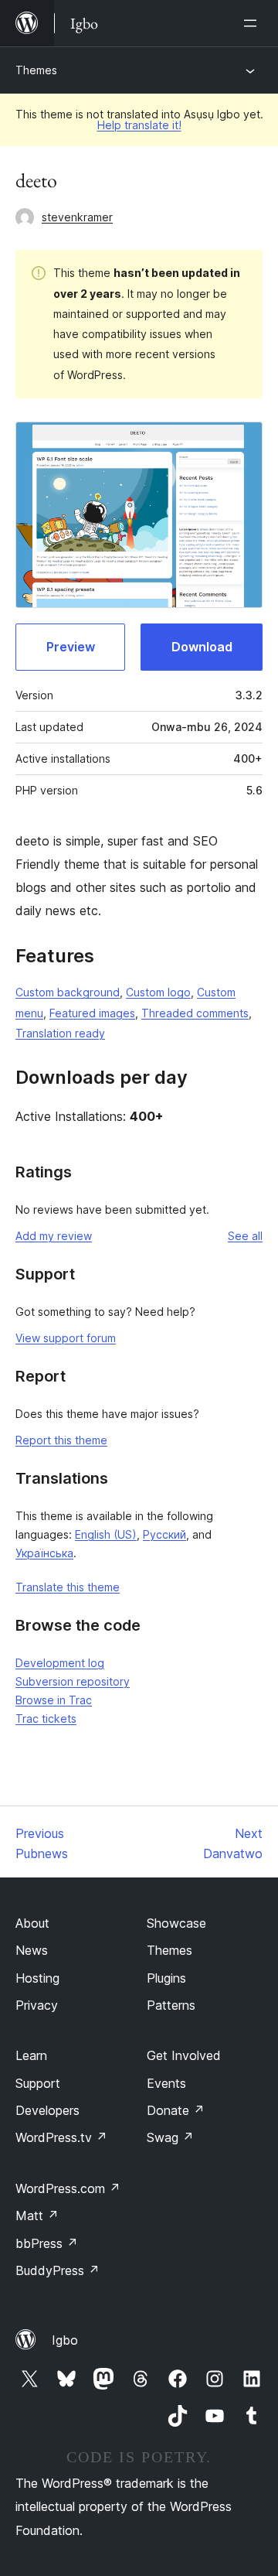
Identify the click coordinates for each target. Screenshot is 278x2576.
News (32, 1950)
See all (245, 1236)
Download (202, 647)
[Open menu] (253, 23)
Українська (44, 1553)
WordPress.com (68, 2188)
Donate (176, 2110)
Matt (37, 2216)
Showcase (176, 1923)
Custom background (68, 992)
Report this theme (61, 1440)
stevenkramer (77, 217)
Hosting (37, 1978)
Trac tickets (46, 1718)
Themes (36, 70)
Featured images (92, 1013)
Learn (31, 2055)
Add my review (54, 1236)
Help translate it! (139, 125)
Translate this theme (68, 1587)
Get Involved (184, 2055)
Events (166, 2083)
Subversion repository (73, 1681)
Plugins (166, 1978)
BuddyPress (58, 2270)
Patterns (171, 2005)
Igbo (65, 2340)
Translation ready (60, 1033)
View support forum (66, 1338)
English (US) (106, 1534)
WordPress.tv (61, 2137)
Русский (164, 1534)
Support (38, 2083)
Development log (60, 1663)
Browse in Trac (54, 1700)
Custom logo (158, 992)
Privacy (37, 2005)
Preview (71, 647)
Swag (170, 2137)
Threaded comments (195, 1013)
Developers (47, 2110)
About (32, 1923)
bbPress (47, 2243)
